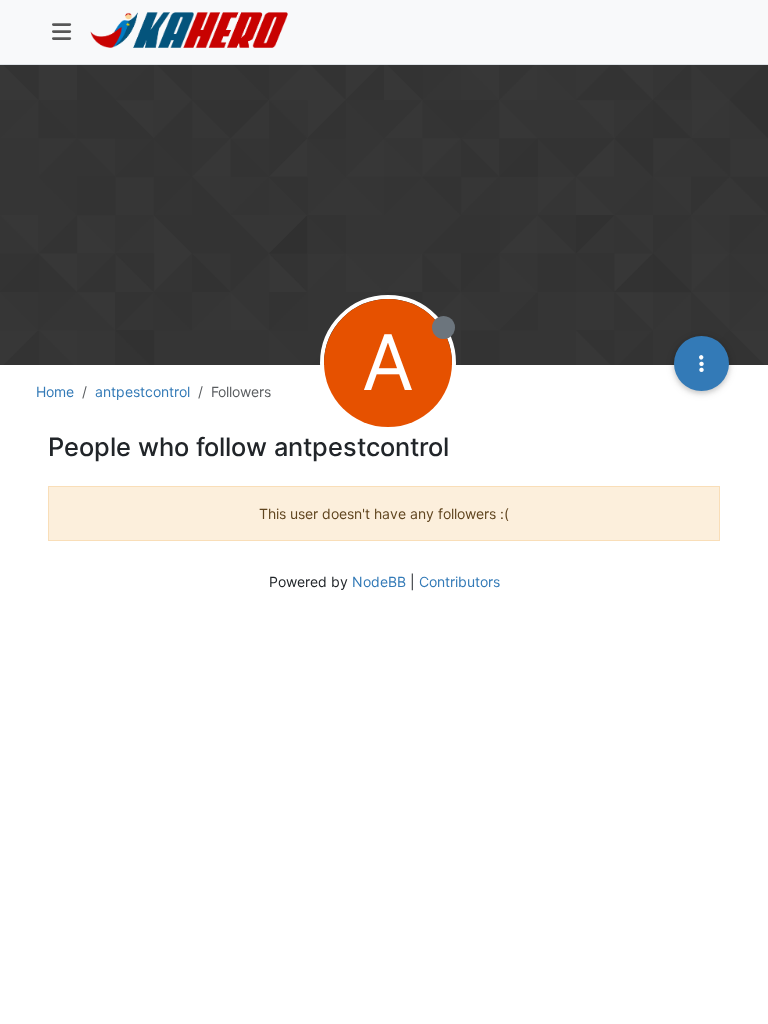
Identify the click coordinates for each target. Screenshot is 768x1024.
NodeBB (379, 581)
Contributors (459, 581)
